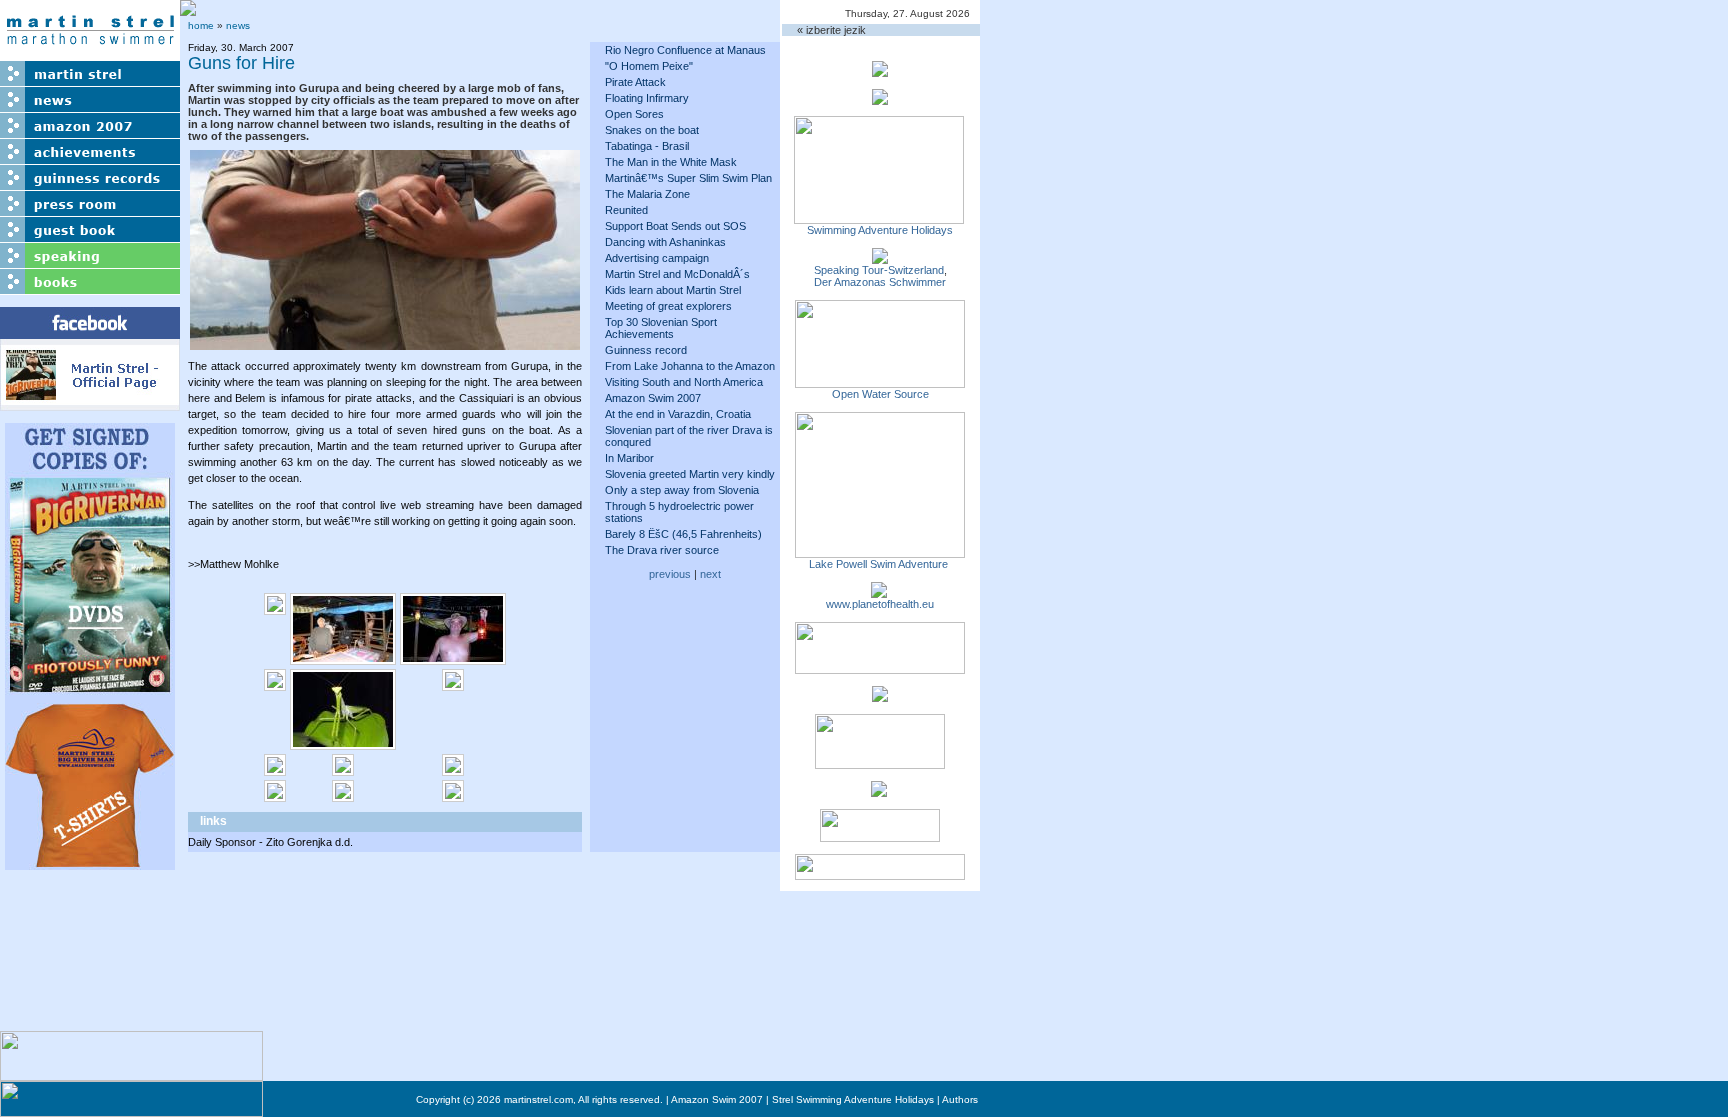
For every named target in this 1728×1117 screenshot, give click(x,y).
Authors (960, 1099)
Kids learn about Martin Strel (673, 290)
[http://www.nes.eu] (880, 763)
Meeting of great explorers (668, 306)
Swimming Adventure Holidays (880, 230)
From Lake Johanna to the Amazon (690, 366)
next (710, 574)
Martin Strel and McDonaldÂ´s (677, 274)
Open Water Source (880, 394)
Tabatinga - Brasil (647, 146)
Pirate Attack (635, 82)
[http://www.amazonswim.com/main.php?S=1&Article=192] (880, 258)
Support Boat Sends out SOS (675, 226)
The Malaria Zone (647, 194)
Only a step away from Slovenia (682, 490)
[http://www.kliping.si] (880, 874)
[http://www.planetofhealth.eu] (879, 592)
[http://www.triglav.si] (880, 668)
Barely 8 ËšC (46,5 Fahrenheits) (683, 534)
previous (670, 574)
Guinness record (646, 350)
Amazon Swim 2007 (653, 398)
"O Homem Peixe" (649, 66)
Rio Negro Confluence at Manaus (685, 50)
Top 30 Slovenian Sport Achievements (661, 328)
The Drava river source (662, 550)
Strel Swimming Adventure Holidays (853, 1099)
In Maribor (629, 458)
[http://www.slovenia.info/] (879, 791)
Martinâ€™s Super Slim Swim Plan (688, 178)
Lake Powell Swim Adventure (880, 564)
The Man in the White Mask (671, 162)
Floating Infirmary (647, 98)
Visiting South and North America (684, 382)
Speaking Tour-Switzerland (879, 270)
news (238, 25)
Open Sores (634, 114)
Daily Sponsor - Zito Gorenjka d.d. (270, 842)
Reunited (626, 210)
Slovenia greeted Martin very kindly (690, 474)
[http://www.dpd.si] (880, 696)
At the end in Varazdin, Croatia (678, 414)
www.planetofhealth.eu (880, 604)
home (201, 25)
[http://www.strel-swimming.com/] (879, 218)
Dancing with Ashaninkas (665, 242)
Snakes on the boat (652, 130)
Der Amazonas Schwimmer (880, 282)
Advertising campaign (657, 258)
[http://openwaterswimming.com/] (880, 382)
